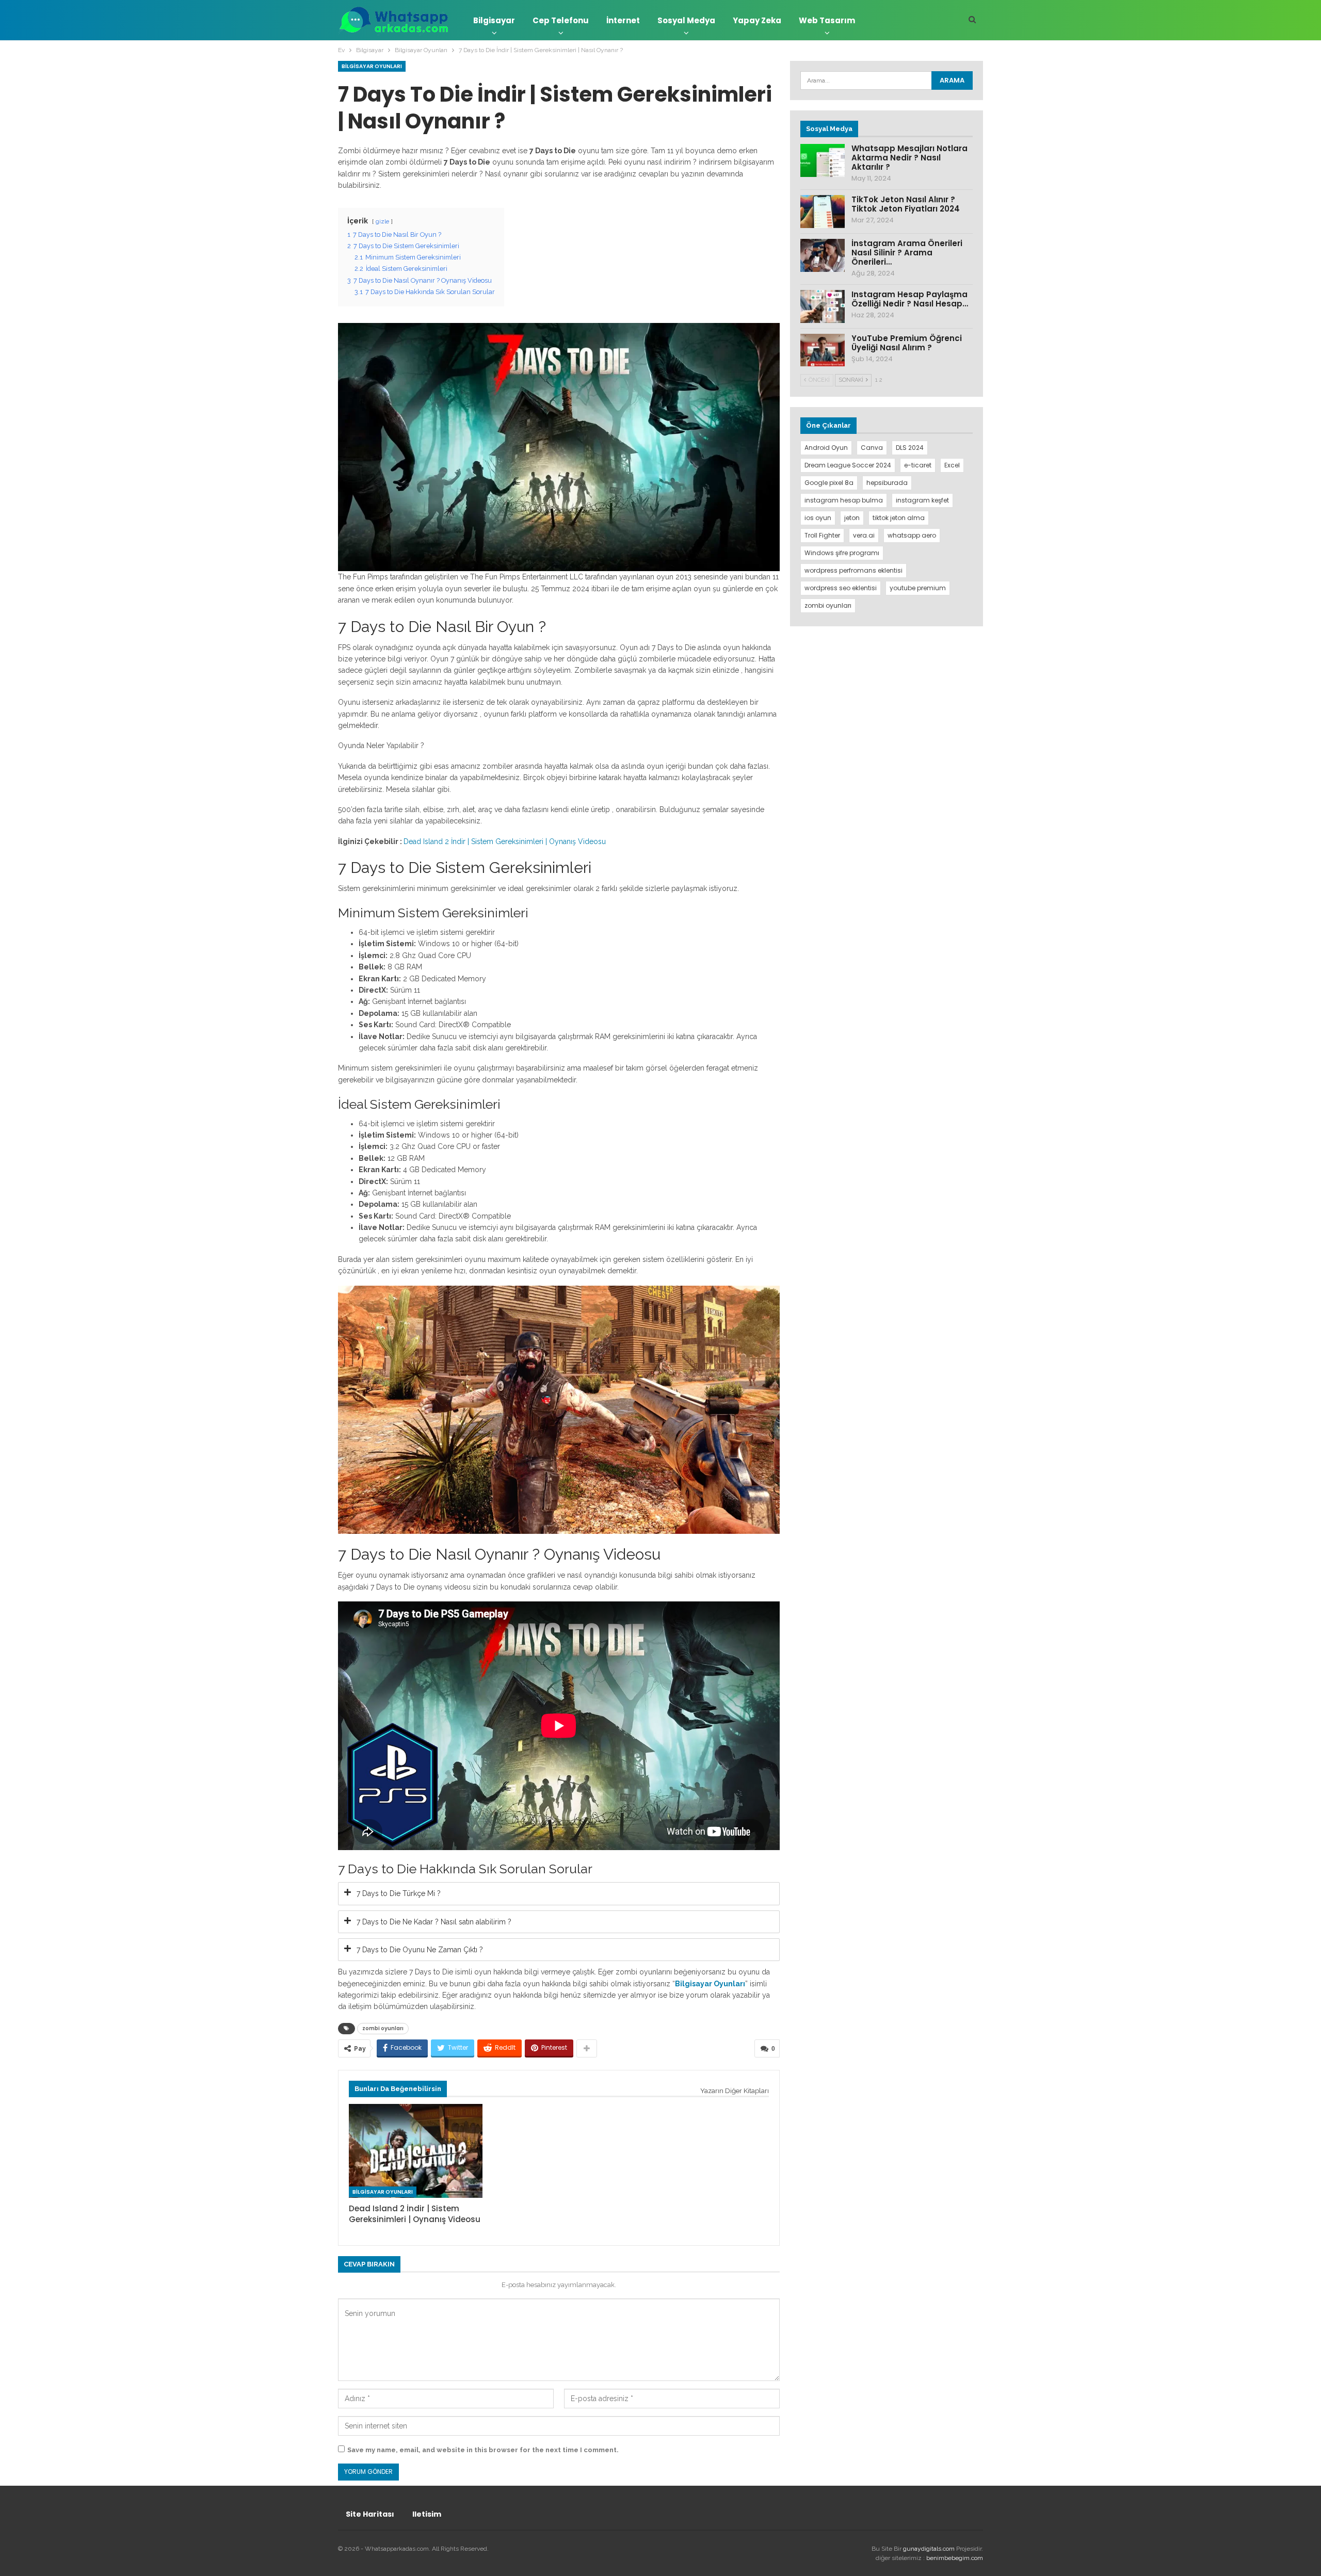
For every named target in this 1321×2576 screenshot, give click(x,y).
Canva (872, 448)
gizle (382, 221)
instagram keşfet (922, 500)
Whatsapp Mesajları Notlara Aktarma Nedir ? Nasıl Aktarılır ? (909, 158)
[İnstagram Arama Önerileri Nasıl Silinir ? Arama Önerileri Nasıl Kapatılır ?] (823, 255)
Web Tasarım (827, 20)
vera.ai (864, 535)
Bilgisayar (494, 20)
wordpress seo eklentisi (841, 588)
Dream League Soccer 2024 (848, 465)
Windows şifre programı (842, 553)
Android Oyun (826, 448)
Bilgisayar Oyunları (372, 66)
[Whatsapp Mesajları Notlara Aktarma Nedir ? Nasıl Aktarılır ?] (823, 160)
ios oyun (818, 518)
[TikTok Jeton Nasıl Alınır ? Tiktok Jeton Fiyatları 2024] (823, 212)
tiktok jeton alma (899, 518)
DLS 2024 (910, 448)
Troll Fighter (822, 535)
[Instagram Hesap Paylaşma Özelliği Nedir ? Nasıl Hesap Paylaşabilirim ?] (823, 306)
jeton (852, 518)
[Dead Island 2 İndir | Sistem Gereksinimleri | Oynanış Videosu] (416, 2151)
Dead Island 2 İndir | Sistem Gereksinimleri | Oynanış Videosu (505, 841)
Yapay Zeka (757, 20)
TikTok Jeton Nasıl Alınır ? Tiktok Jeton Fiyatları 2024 (906, 204)
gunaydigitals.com (930, 2549)
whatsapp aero (912, 535)
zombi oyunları (383, 2028)
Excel (952, 465)
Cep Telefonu (561, 20)
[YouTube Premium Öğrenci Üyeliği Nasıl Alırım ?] (823, 350)
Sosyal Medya (686, 20)
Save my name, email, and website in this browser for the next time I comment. (483, 2450)
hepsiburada (887, 483)
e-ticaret (918, 465)
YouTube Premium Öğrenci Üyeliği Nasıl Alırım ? (907, 343)
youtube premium (918, 588)
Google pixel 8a (829, 483)
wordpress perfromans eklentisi (853, 570)
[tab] (559, 1893)
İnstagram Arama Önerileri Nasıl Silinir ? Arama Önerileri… (907, 253)
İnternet (623, 20)
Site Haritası (370, 2514)
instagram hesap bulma (844, 500)
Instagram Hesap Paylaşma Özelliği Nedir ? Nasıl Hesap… (910, 299)
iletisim (427, 2514)
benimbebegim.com (955, 2558)
